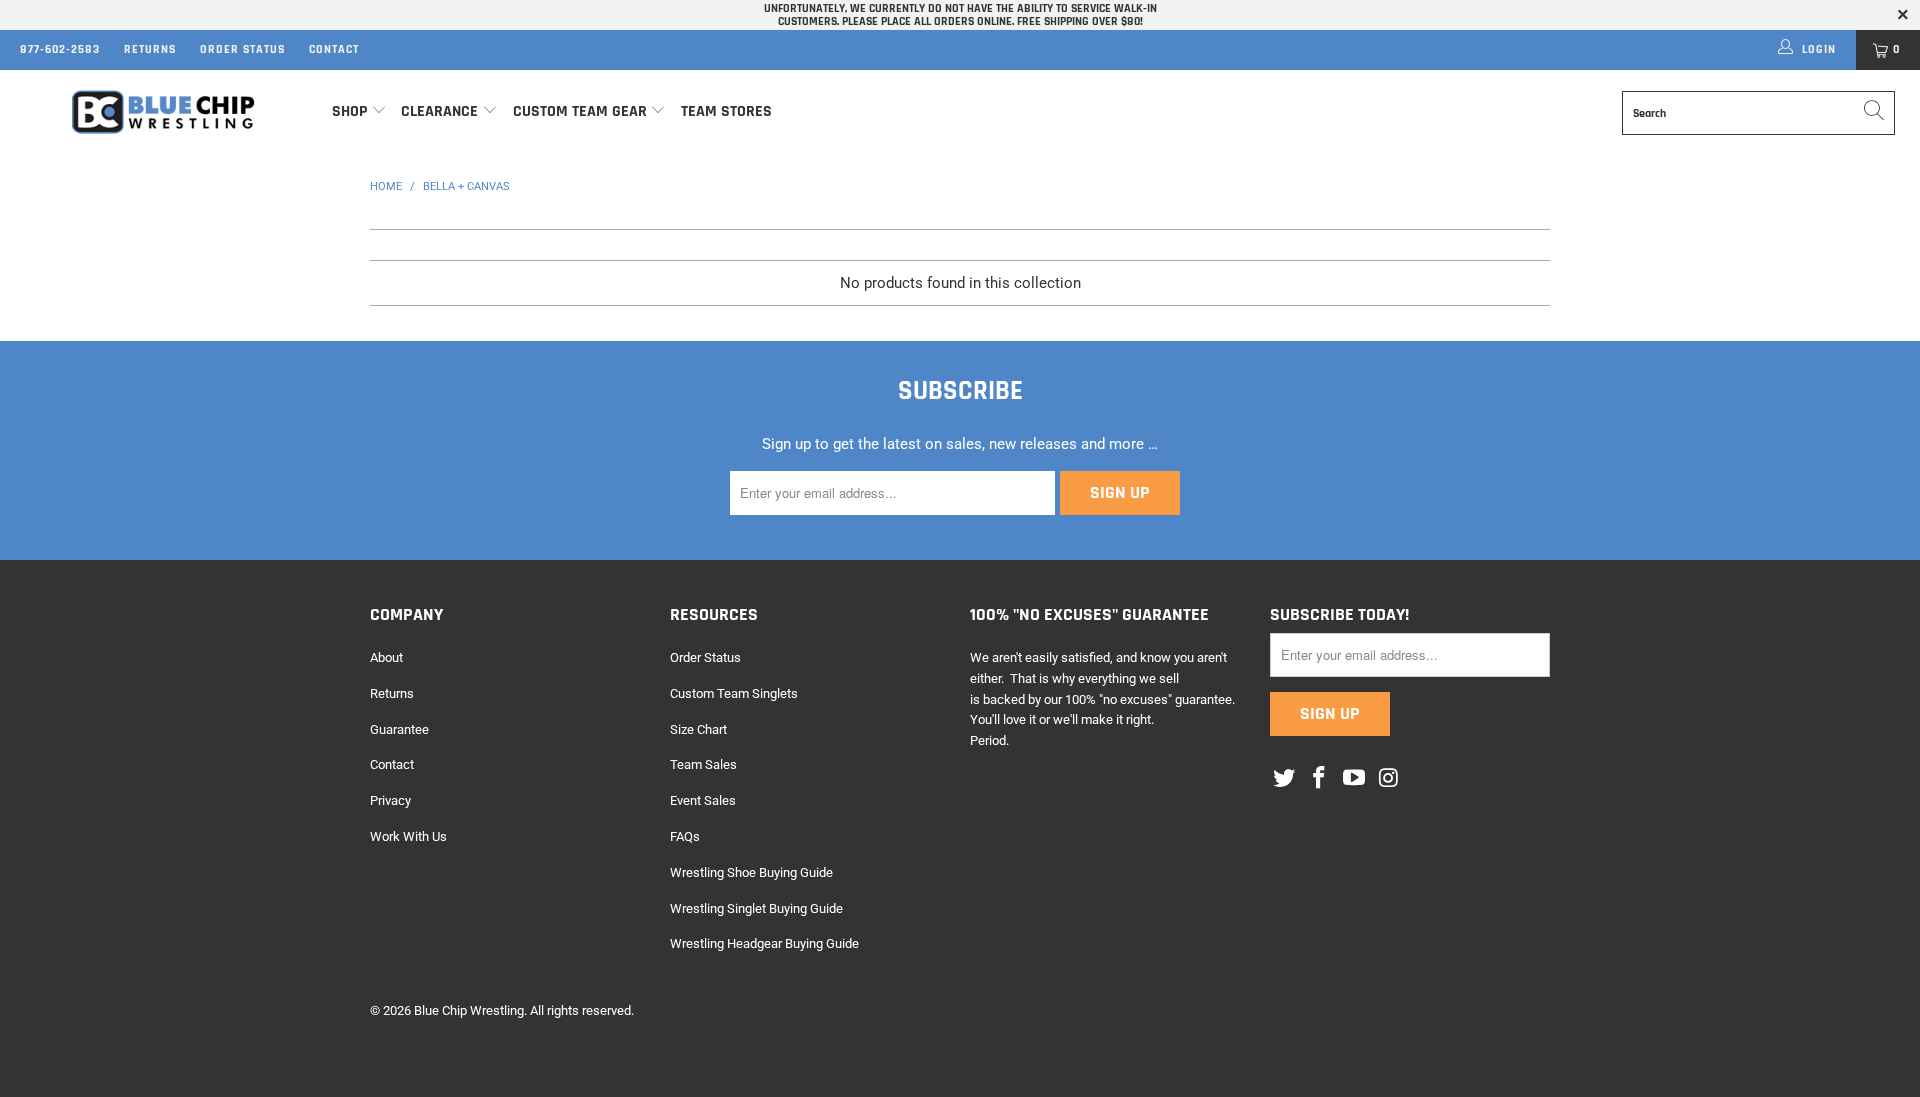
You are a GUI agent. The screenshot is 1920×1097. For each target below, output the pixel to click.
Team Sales (703, 764)
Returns (150, 49)
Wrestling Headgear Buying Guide (764, 943)
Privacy (390, 800)
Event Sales (703, 800)
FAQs (685, 836)
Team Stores (726, 111)
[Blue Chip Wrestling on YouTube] (1354, 779)
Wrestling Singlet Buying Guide (756, 908)
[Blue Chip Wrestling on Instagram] (1389, 779)
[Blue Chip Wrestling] (163, 112)
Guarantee (399, 729)
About (386, 657)
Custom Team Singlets (734, 693)
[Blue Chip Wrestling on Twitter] (1285, 779)
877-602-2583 (60, 49)
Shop (349, 111)
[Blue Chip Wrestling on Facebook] (1320, 779)
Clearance (439, 111)
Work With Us (408, 836)
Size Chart (698, 729)
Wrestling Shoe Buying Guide (751, 872)
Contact (334, 49)
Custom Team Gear (580, 111)
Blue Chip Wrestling (469, 1010)
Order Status (242, 49)
